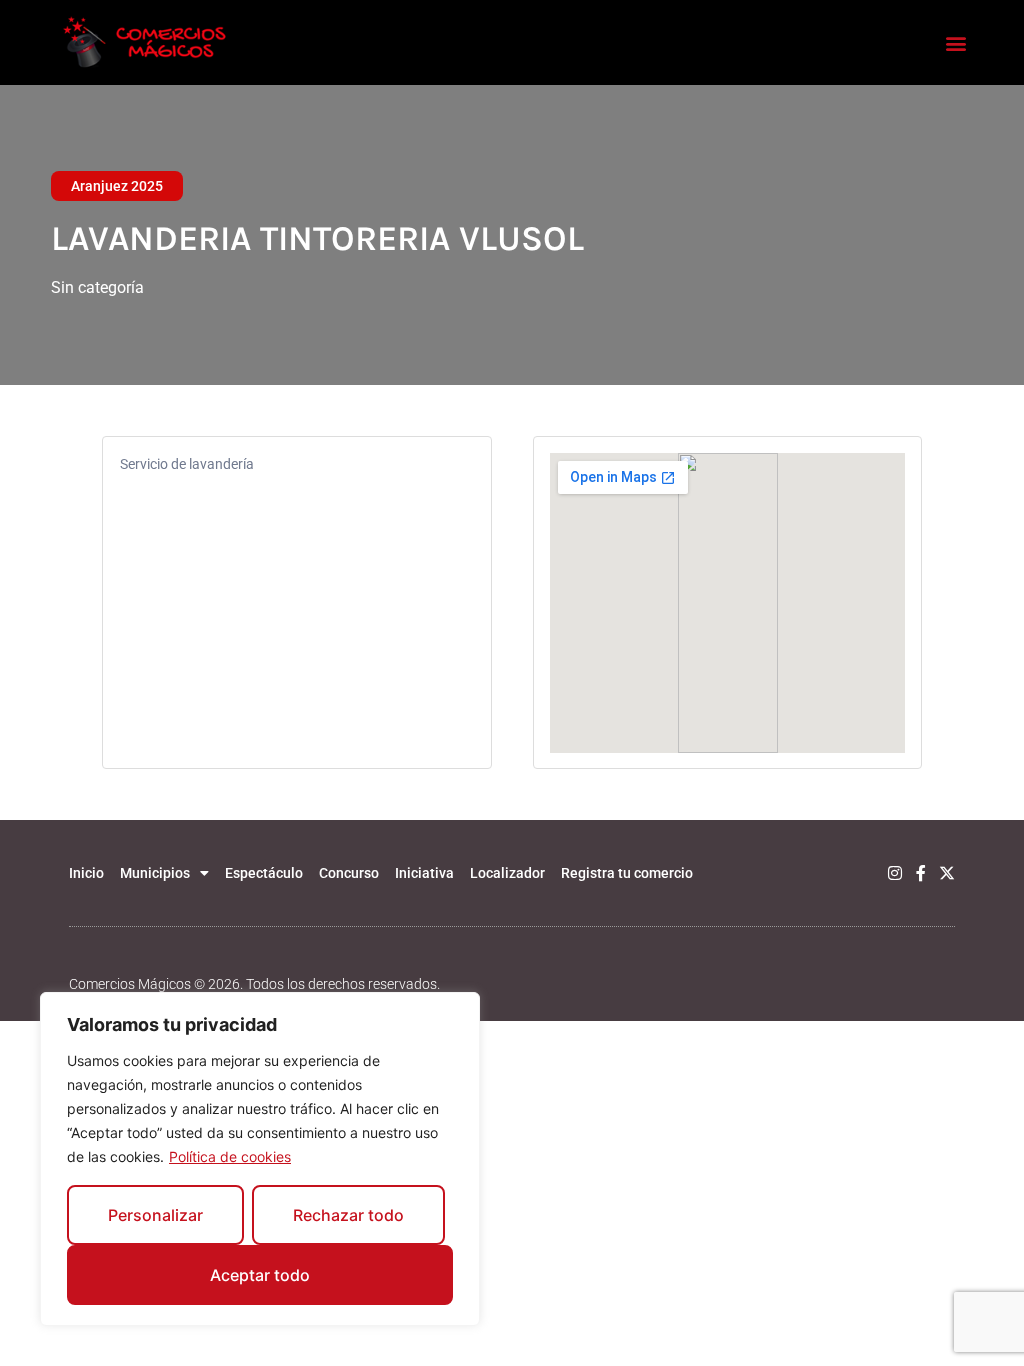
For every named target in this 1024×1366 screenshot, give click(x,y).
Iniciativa (424, 873)
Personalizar (155, 1215)
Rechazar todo (348, 1215)
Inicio (86, 873)
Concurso (349, 873)
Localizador (507, 873)
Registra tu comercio (627, 873)
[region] (260, 1159)
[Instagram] (895, 873)
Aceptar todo (260, 1275)
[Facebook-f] (921, 873)
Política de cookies (230, 1156)
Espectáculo (264, 873)
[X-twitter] (947, 873)
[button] (956, 42)
